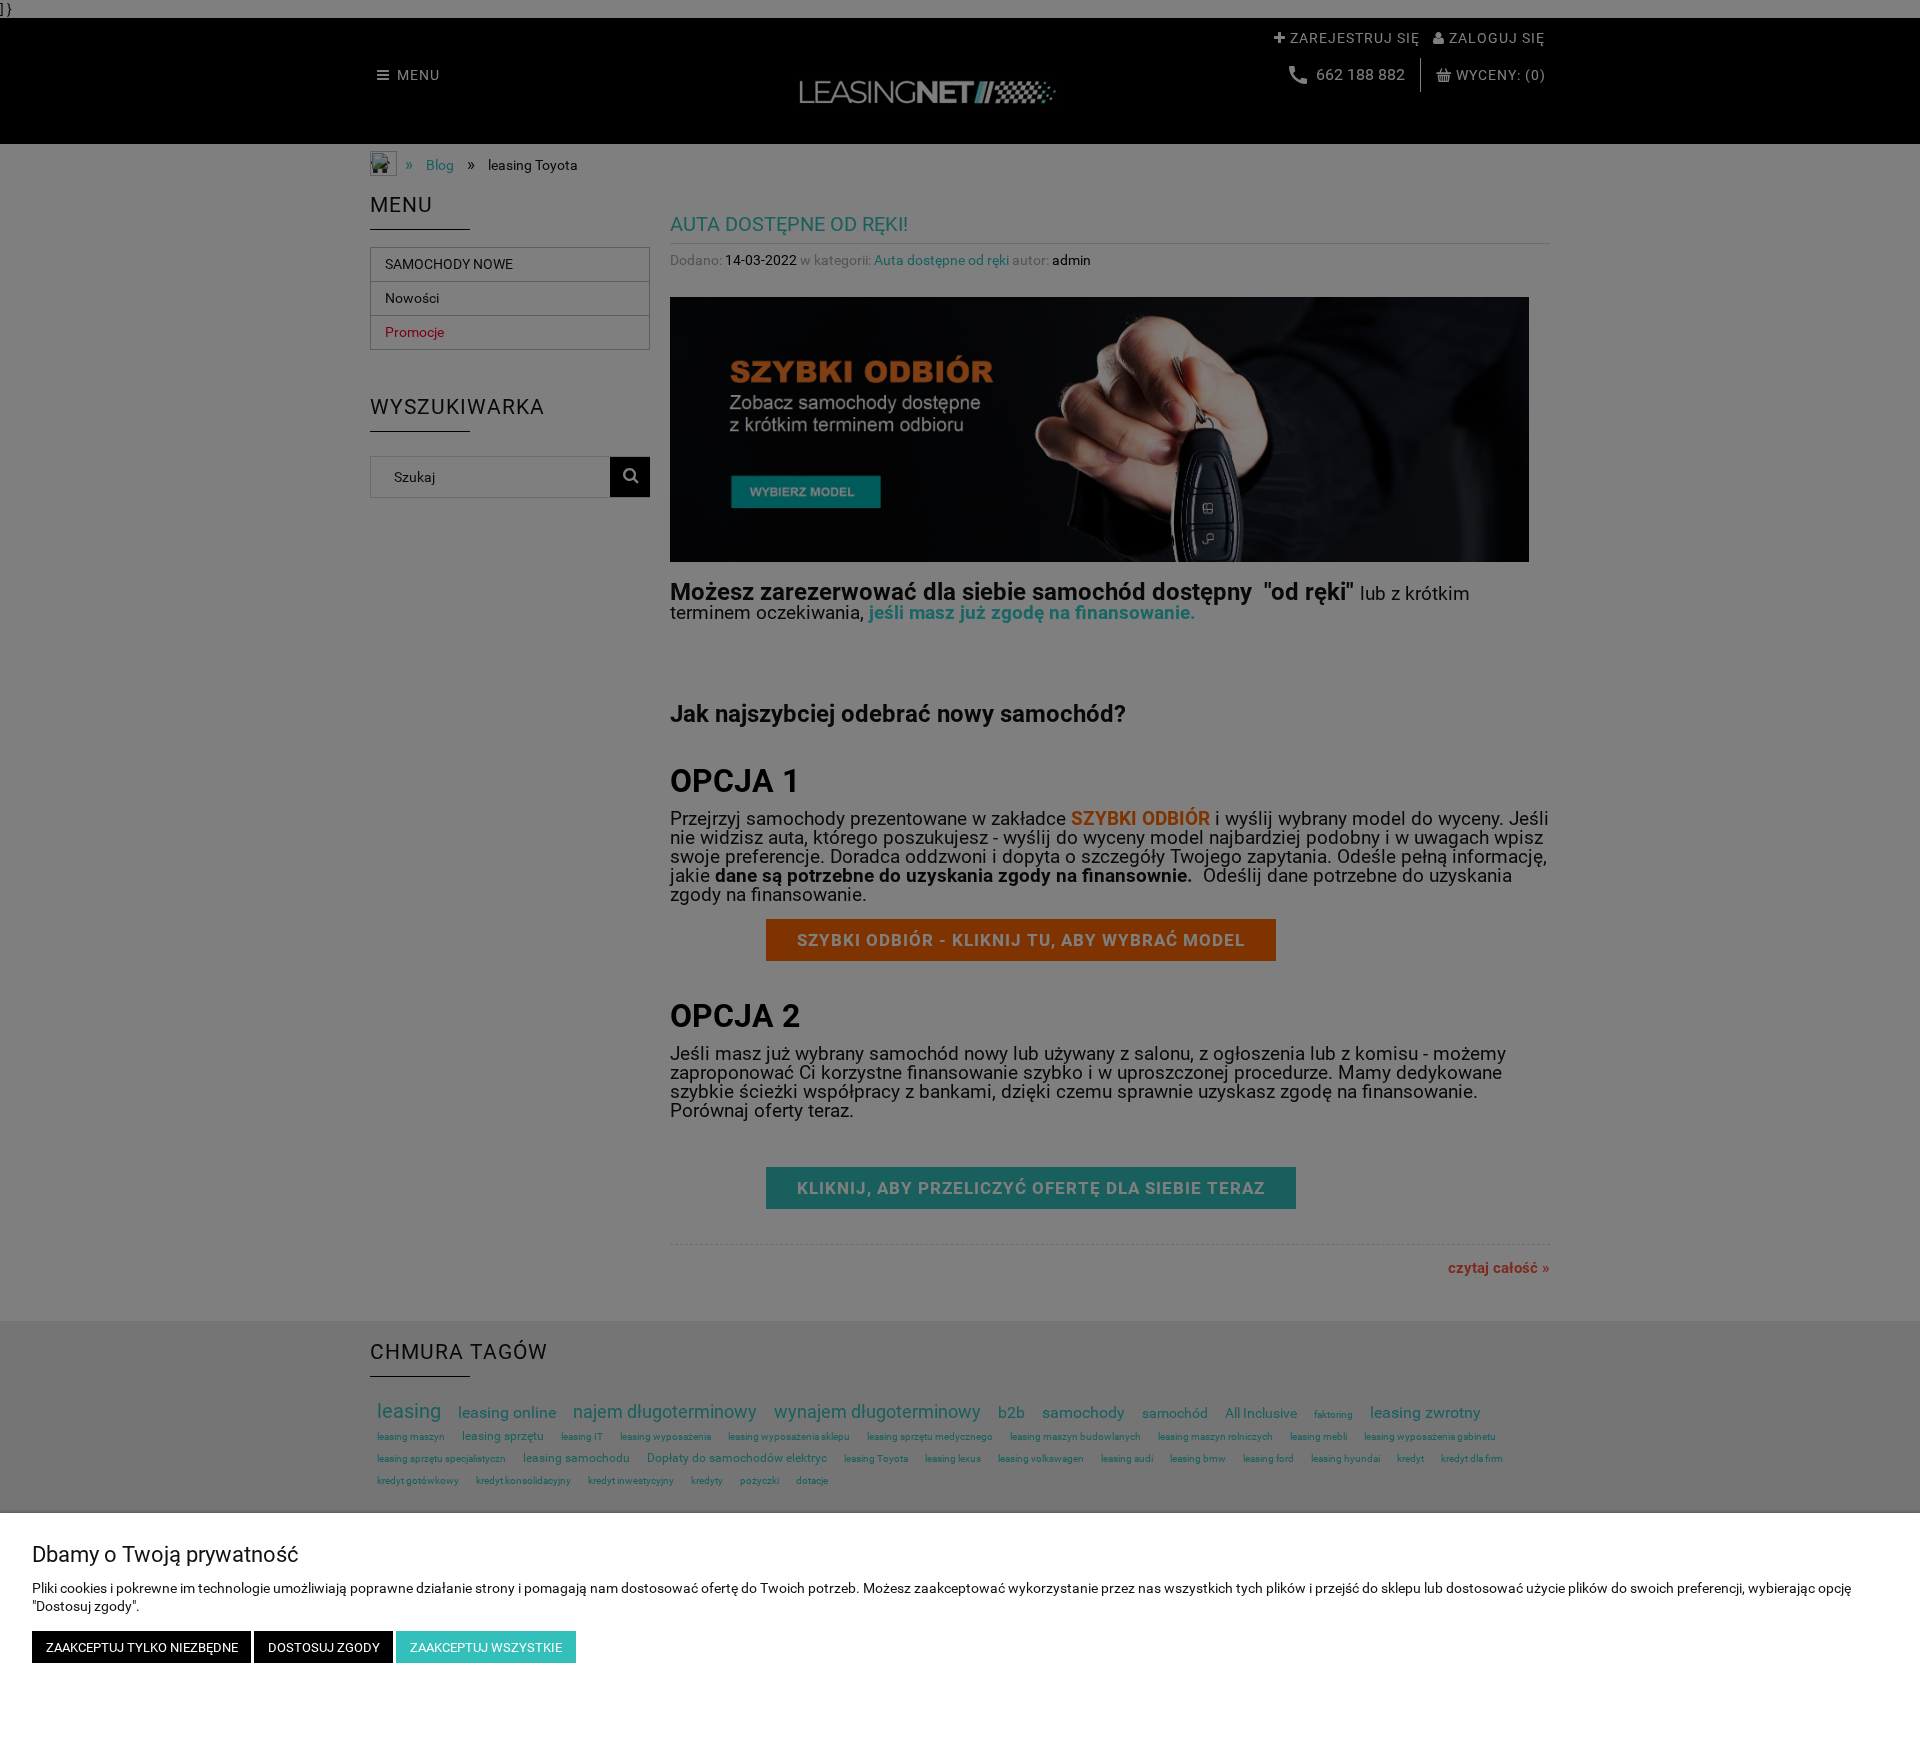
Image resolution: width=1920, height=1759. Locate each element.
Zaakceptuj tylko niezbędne (142, 1647)
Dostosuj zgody (324, 1647)
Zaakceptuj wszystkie (486, 1647)
